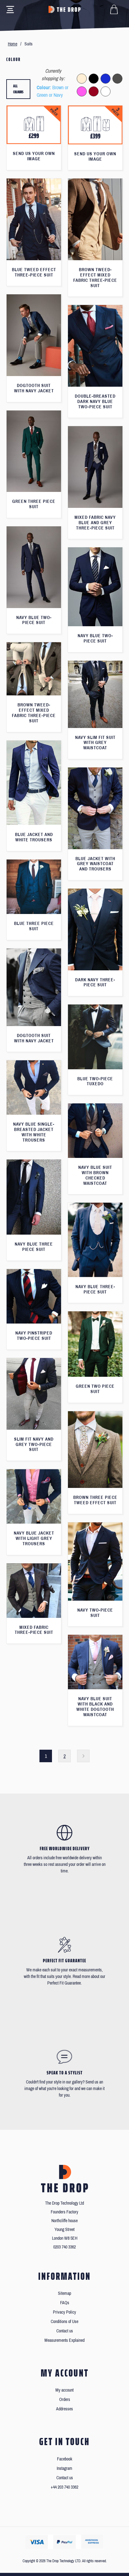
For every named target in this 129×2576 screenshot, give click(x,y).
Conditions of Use (64, 2322)
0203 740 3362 (64, 2247)
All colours (18, 89)
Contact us (65, 2331)
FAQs (65, 2303)
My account (64, 2390)
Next (83, 1756)
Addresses (64, 2409)
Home (13, 44)
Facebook (65, 2459)
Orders (65, 2400)
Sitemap (64, 2293)
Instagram (64, 2468)
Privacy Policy (64, 2312)
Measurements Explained (64, 2340)
